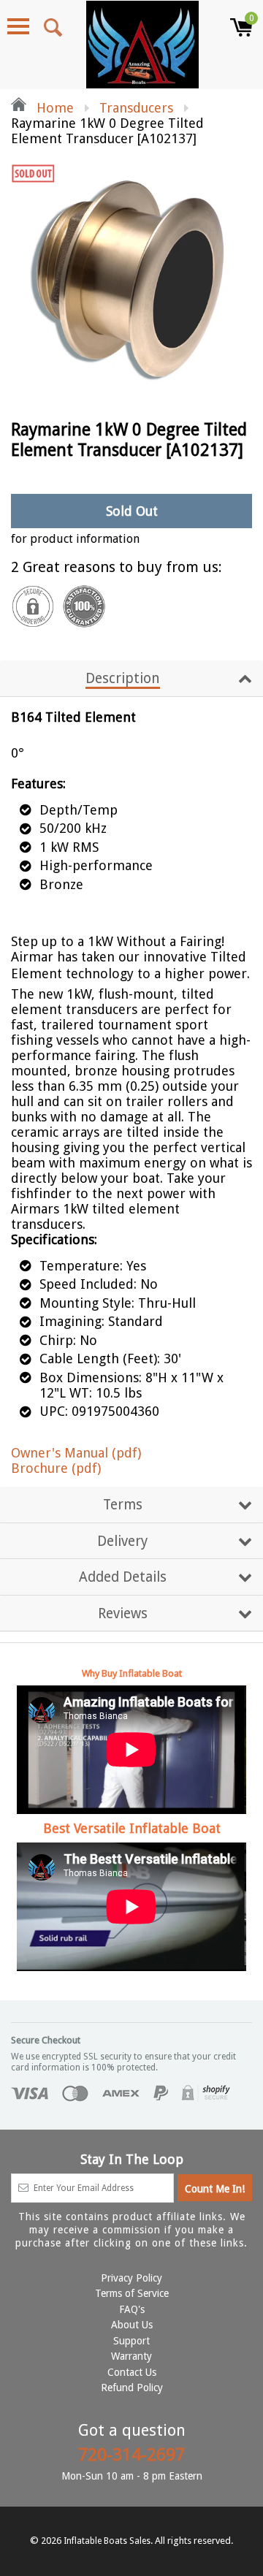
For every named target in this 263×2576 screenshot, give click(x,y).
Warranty (131, 2356)
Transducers (136, 108)
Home (53, 108)
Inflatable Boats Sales (107, 2541)
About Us (132, 2325)
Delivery (122, 1541)
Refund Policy (132, 2388)
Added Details (123, 1577)
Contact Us (132, 2372)
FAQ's (132, 2309)
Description (123, 678)
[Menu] (18, 26)
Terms (123, 1505)
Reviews (123, 1613)
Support (131, 2341)
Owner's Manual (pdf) (76, 1453)
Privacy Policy (131, 2278)
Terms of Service (132, 2293)
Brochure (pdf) (56, 1468)
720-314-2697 (131, 2455)
